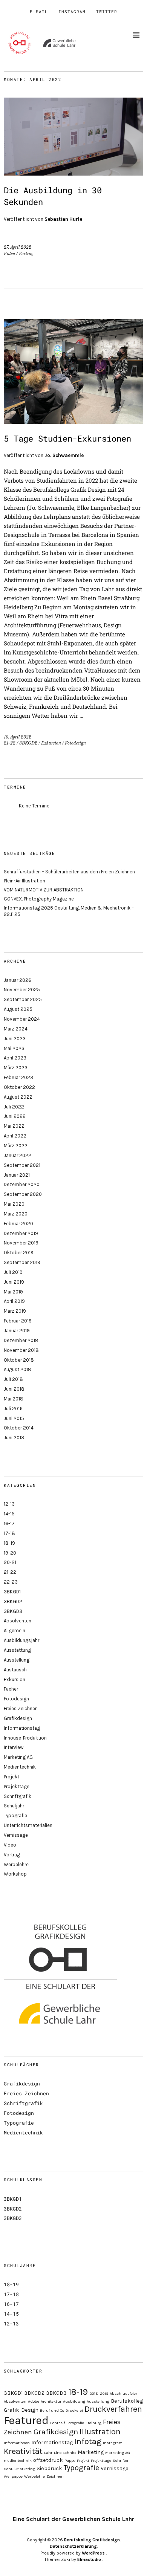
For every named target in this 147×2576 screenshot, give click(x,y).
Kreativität (23, 2451)
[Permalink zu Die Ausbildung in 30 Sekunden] (73, 173)
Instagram (72, 11)
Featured (26, 2420)
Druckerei (74, 2410)
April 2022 (15, 1136)
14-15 (9, 1514)
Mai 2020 (14, 1204)
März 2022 (16, 1146)
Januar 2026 (18, 980)
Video (9, 254)
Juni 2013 (14, 1438)
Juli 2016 (13, 1409)
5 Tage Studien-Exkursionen (67, 438)
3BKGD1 (12, 1592)
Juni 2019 (14, 1282)
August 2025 (18, 1009)
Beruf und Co (52, 2410)
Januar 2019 (17, 1331)
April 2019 (14, 1301)
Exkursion (51, 743)
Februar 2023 (18, 1077)
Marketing (91, 2452)
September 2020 (23, 1194)
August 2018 (18, 1369)
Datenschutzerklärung (73, 2546)
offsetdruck (48, 2460)
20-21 (10, 1562)
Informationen (17, 2443)
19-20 (10, 1553)
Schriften (121, 2461)
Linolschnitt (65, 2453)
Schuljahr (14, 1806)
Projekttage (17, 1786)
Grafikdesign (18, 1718)
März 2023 (16, 1068)
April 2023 (15, 1058)
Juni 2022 (15, 1116)
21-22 (10, 743)
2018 (94, 2393)
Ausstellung (17, 1660)
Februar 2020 (18, 1224)
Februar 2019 (18, 1321)
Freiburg (93, 2423)
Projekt (11, 1777)
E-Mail (39, 11)
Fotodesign (75, 743)
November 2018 (21, 1350)
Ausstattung (17, 1650)
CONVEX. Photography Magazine (39, 899)
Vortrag (26, 254)
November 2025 (22, 990)
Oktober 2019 (19, 1253)
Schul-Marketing (19, 2469)
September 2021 (22, 1165)
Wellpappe (13, 2476)
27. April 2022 (18, 247)
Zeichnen (55, 2476)
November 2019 (21, 1243)
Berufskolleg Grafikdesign (92, 2540)
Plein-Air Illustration (24, 881)
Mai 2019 (13, 1292)
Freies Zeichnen (21, 1708)
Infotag (88, 2441)
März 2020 (16, 1214)
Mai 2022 (14, 1126)
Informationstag (22, 1728)
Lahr (48, 2453)
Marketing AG (18, 1757)
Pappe (70, 2461)
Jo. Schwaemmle (64, 455)
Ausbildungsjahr (21, 1640)
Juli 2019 (13, 1272)
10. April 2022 (18, 737)
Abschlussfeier (123, 2393)
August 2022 (18, 1097)
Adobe (34, 2401)
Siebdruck (49, 2468)
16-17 (9, 1523)
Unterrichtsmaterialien (28, 1825)
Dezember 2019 (21, 1233)
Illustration (100, 2432)
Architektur (51, 2401)
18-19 (9, 1543)
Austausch (15, 1670)
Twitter (107, 11)
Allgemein (15, 1630)
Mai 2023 (14, 1048)
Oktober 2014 (19, 1428)
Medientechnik (20, 1767)
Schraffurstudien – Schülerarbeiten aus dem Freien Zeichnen (69, 872)
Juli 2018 (13, 1379)
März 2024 (16, 1029)
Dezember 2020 (22, 1184)
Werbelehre (16, 1864)
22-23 (11, 1582)
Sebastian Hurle (63, 219)
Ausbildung (74, 2401)
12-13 (9, 1504)
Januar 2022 (18, 1155)
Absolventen (18, 1621)
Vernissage (16, 1835)
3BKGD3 (13, 1611)
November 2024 (22, 1019)
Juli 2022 (14, 1107)
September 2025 (23, 999)
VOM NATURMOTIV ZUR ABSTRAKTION (44, 890)
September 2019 (22, 1262)
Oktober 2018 (19, 1360)
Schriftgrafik (18, 1796)
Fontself (57, 2423)
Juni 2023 (15, 1039)
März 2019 (15, 1311)
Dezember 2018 (21, 1340)
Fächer (11, 1689)
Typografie (15, 1815)
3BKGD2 (28, 743)
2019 (104, 2393)
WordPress (93, 2553)
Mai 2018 (14, 1399)
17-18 (9, 1533)
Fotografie (75, 2423)
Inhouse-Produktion (25, 1738)
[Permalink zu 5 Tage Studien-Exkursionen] (73, 421)
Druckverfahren (113, 2409)
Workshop (15, 1874)
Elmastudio (89, 2559)
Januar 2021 (17, 1175)
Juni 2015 (14, 1418)
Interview (14, 1747)
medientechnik (18, 2461)
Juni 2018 (14, 1389)
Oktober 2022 (19, 1087)
